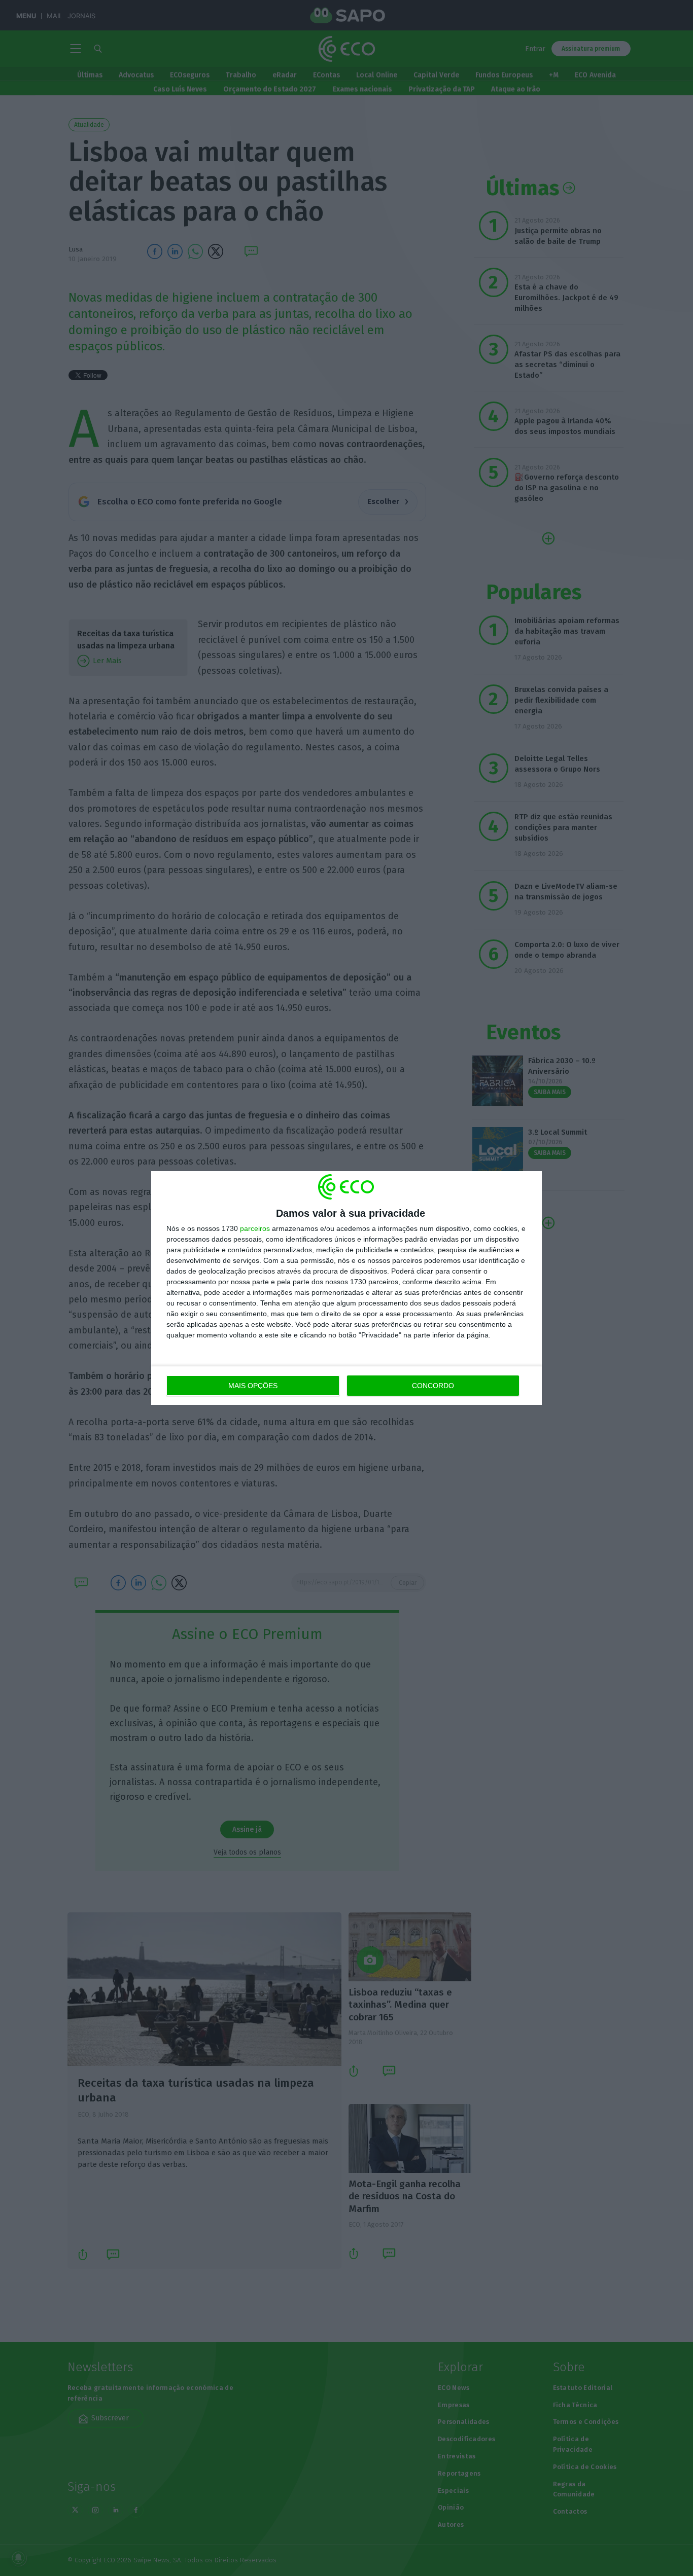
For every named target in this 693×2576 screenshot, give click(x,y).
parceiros (255, 1228)
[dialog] (346, 1288)
